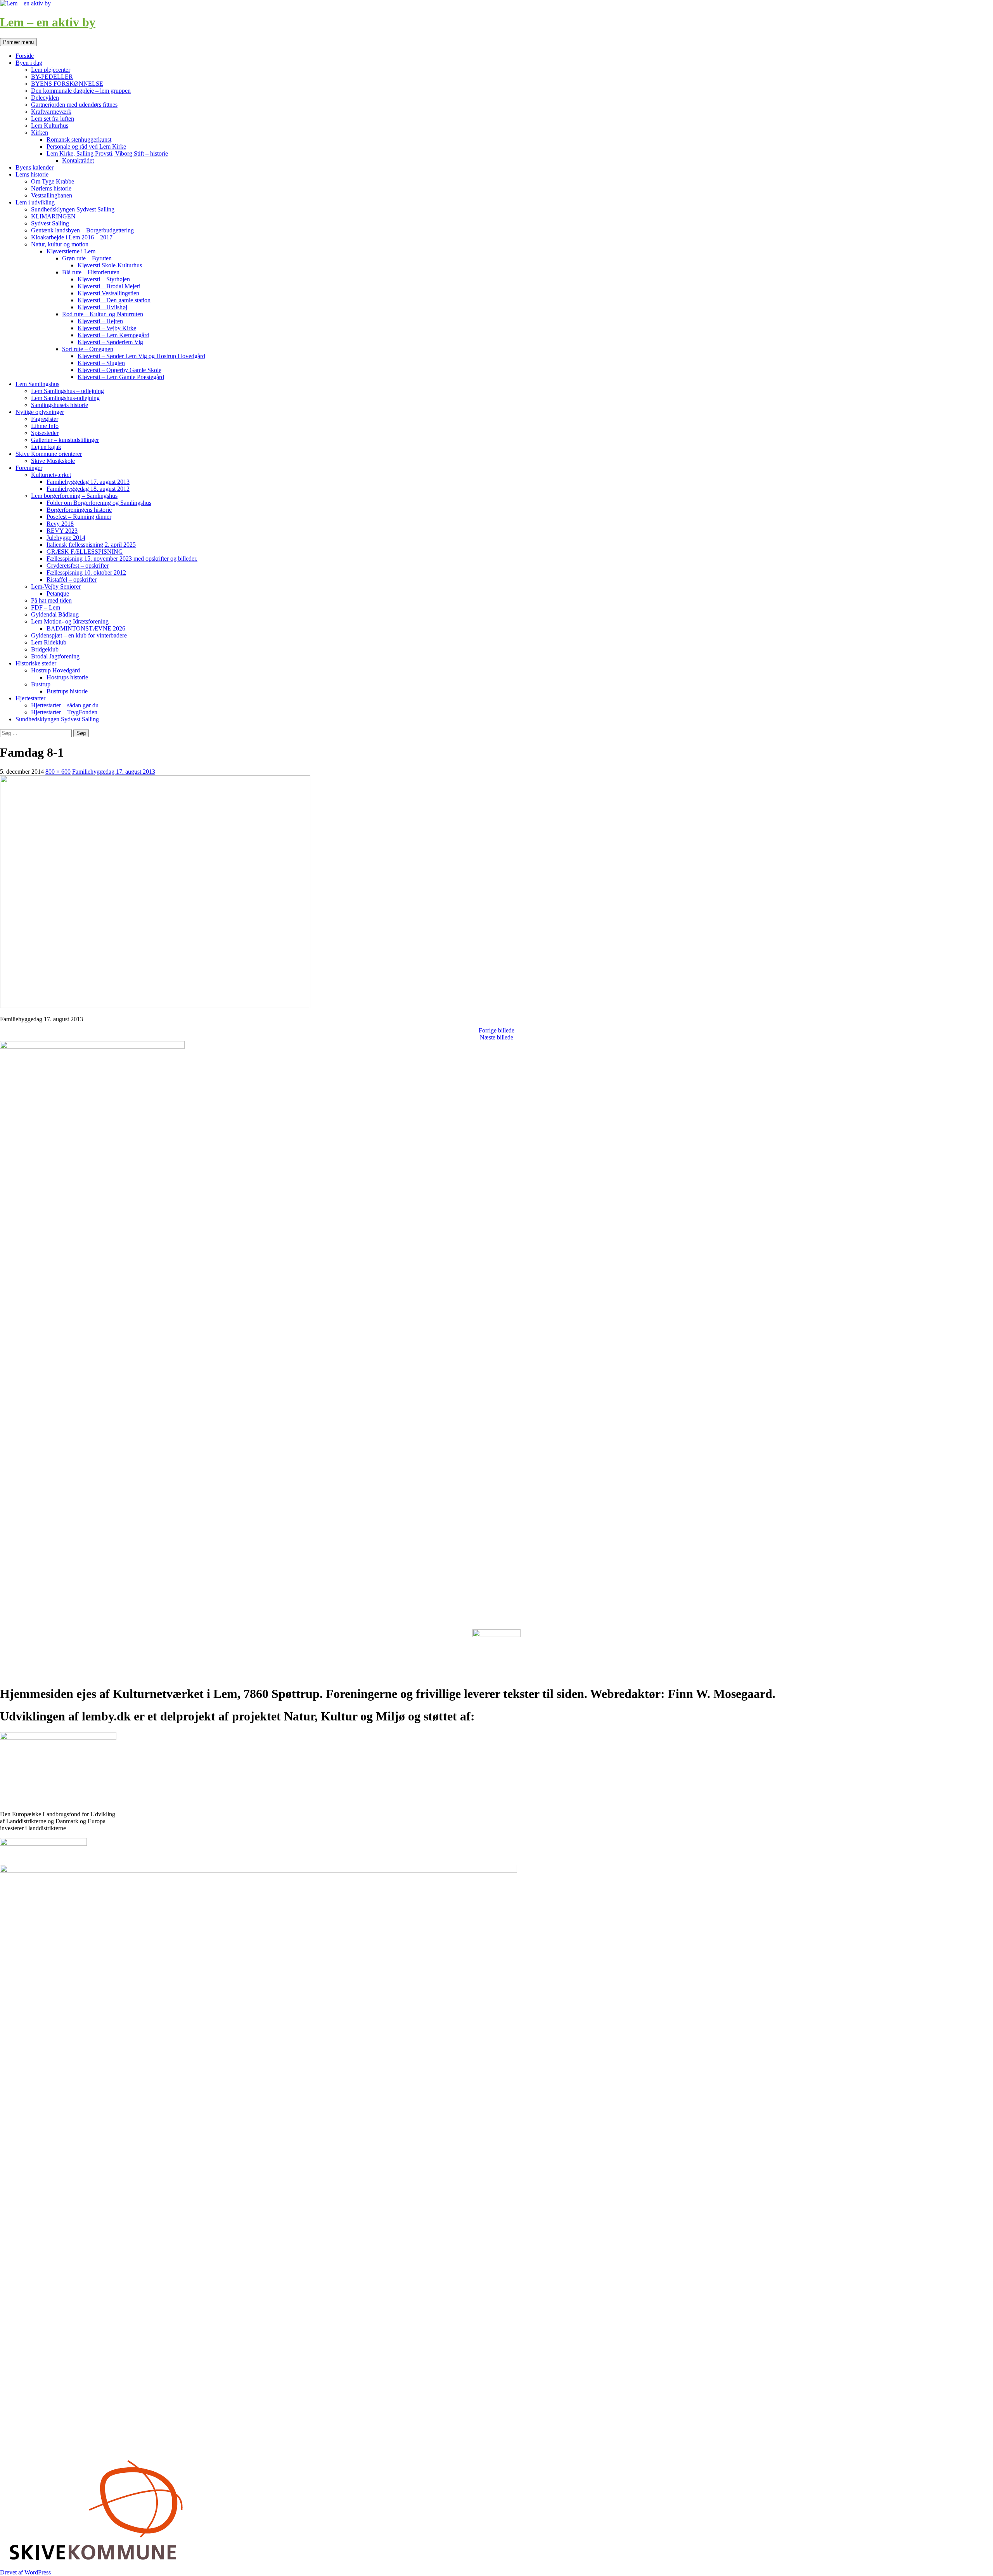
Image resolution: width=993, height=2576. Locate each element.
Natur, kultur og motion (60, 244)
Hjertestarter (30, 698)
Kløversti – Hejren (100, 321)
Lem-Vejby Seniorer (56, 586)
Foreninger (29, 468)
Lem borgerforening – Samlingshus (74, 496)
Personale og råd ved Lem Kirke (86, 146)
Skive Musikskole (53, 461)
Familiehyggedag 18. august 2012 (88, 489)
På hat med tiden (51, 600)
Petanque (58, 593)
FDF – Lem (46, 607)
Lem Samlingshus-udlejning (65, 398)
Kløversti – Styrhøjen (104, 279)
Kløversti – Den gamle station (114, 300)
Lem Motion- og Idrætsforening (70, 621)
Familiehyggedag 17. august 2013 (88, 482)
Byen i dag (29, 63)
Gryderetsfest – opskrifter (78, 566)
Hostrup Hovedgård (55, 670)
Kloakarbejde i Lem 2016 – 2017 (72, 237)
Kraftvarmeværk (51, 112)
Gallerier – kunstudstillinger (65, 440)
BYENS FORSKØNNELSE (67, 84)
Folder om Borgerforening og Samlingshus (99, 503)
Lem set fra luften (53, 119)
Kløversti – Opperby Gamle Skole (119, 370)
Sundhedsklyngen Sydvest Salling (73, 209)
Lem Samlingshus (37, 384)
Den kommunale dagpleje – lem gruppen (81, 91)
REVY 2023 (62, 531)
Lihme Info (45, 426)
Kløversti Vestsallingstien (108, 293)
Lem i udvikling (35, 202)
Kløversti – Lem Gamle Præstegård (121, 377)
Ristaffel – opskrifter (72, 579)
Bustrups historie (67, 691)
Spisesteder (45, 433)
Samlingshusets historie (60, 405)
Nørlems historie (51, 188)
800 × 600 (58, 772)
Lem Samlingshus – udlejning (67, 391)
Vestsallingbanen (52, 195)
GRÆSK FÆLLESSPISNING (85, 552)
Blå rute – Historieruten (91, 272)
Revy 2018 (60, 524)
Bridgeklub (45, 649)
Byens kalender (35, 167)
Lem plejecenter (51, 70)
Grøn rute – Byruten (87, 258)
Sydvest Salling (50, 223)
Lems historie (32, 174)
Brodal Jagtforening (55, 656)
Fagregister (45, 419)
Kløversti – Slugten (101, 363)
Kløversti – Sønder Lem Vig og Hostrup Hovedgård (141, 356)
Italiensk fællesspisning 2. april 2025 (91, 545)
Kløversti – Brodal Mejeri (109, 286)
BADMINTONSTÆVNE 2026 (86, 628)
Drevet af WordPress (25, 2572)
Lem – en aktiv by (48, 22)
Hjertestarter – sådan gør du (65, 705)
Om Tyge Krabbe (53, 181)
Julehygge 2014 (66, 538)
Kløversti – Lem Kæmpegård (113, 335)
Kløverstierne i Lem (71, 251)
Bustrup (41, 684)
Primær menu (18, 42)
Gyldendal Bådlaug (55, 614)
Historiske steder (36, 663)
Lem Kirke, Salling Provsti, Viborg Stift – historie (107, 153)
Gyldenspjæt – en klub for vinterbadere (79, 635)
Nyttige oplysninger (40, 412)
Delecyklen (45, 98)
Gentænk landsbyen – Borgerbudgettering (82, 230)
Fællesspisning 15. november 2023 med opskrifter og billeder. (122, 559)
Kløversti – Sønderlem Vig (110, 342)
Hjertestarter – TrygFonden (64, 712)
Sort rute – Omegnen (88, 349)
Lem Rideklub (49, 642)
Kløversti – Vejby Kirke (107, 328)
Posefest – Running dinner (79, 517)
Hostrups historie (67, 677)
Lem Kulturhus (50, 126)
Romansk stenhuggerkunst (79, 139)
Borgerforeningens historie (79, 510)
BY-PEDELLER (52, 77)
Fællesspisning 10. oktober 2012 (86, 573)
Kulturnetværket (51, 475)
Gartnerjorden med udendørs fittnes (74, 105)
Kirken (40, 133)
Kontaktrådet (78, 160)
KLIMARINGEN (53, 216)
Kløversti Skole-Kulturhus (110, 265)
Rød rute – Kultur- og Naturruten (103, 314)
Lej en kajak (46, 447)
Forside (25, 56)
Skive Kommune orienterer (49, 454)
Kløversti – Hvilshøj (102, 307)
